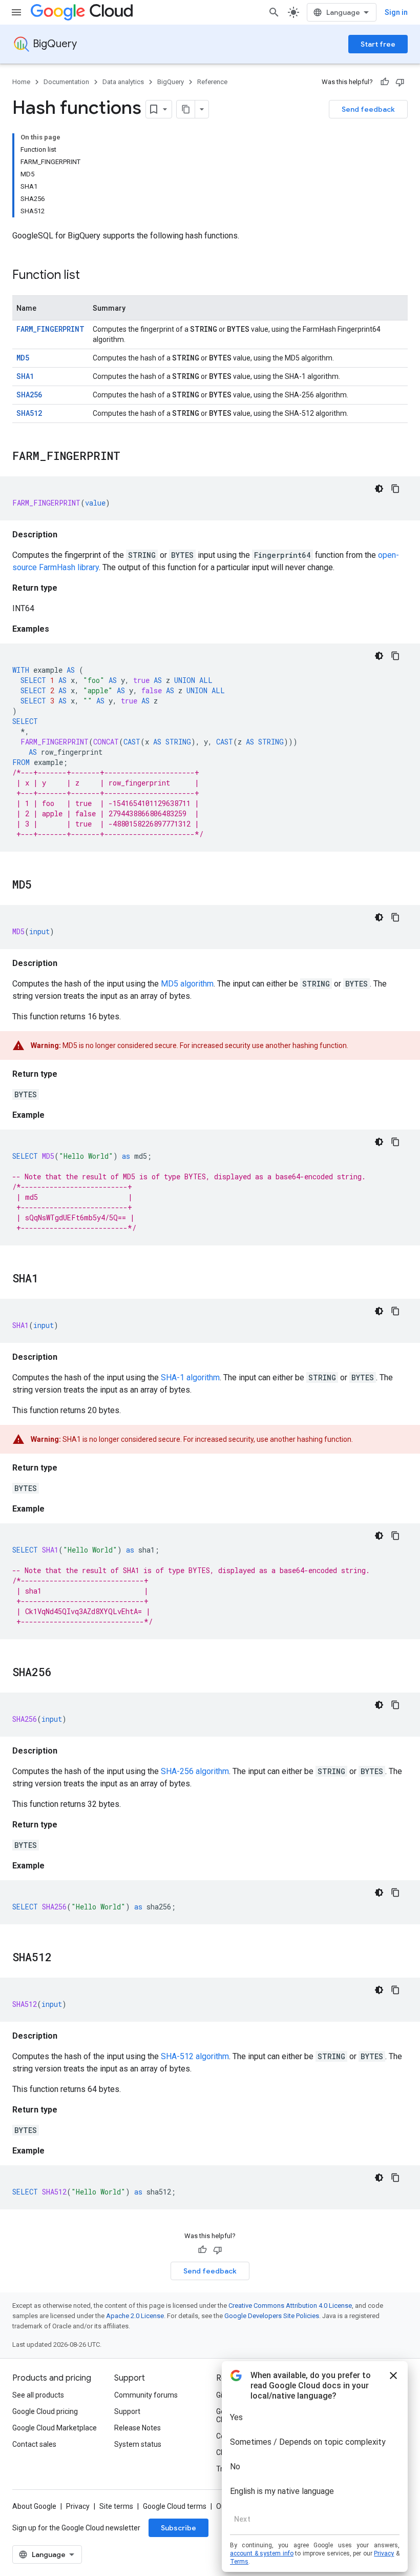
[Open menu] (16, 12)
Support (127, 2411)
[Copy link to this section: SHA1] (49, 1279)
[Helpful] (385, 82)
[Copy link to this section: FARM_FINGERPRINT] (131, 457)
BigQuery (55, 44)
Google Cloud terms (175, 2506)
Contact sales (34, 2444)
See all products (38, 2395)
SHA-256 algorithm (195, 1771)
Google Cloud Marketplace (55, 2428)
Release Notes (138, 2428)
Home (21, 82)
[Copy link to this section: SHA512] (62, 1958)
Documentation (66, 82)
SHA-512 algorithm (195, 2056)
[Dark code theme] (379, 489)
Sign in (396, 12)
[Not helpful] (400, 82)
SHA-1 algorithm (190, 1377)
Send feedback (368, 109)
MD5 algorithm (187, 984)
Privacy (78, 2506)
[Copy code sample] (395, 489)
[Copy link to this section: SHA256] (62, 1673)
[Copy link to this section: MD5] (42, 885)
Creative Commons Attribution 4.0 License (290, 2306)
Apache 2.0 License (135, 2316)
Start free (378, 44)
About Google (34, 2506)
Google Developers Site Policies (272, 2316)
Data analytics (123, 82)
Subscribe (178, 2528)
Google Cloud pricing (45, 2411)
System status (138, 2444)
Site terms (116, 2506)
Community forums (146, 2395)
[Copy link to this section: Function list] (90, 276)
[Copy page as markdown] (186, 109)
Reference (212, 82)
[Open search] (274, 12)
